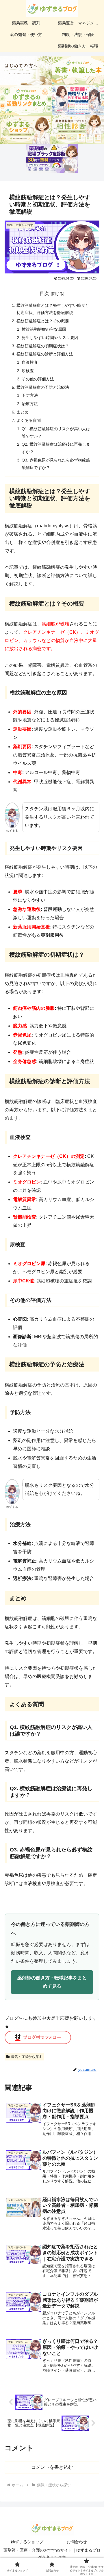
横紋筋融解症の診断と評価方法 (45, 354)
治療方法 (30, 404)
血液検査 (30, 362)
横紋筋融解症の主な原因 (44, 329)
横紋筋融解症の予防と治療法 (43, 387)
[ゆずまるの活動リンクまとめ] (26, 100)
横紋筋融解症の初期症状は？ (43, 346)
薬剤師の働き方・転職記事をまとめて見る (52, 1982)
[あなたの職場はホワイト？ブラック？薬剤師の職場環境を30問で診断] (52, 158)
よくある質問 (29, 420)
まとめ (23, 412)
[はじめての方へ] (26, 71)
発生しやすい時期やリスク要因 (50, 338)
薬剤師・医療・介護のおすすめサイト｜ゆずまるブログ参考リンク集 (52, 2554)
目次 (44, 293)
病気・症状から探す (27, 2057)
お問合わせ (77, 2542)
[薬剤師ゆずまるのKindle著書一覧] (78, 71)
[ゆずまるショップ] (26, 129)
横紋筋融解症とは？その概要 (43, 321)
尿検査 (28, 371)
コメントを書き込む (52, 2467)
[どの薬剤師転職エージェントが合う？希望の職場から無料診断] (78, 129)
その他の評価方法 (38, 379)
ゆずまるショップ (27, 2542)
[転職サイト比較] (78, 100)
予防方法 (30, 395)
